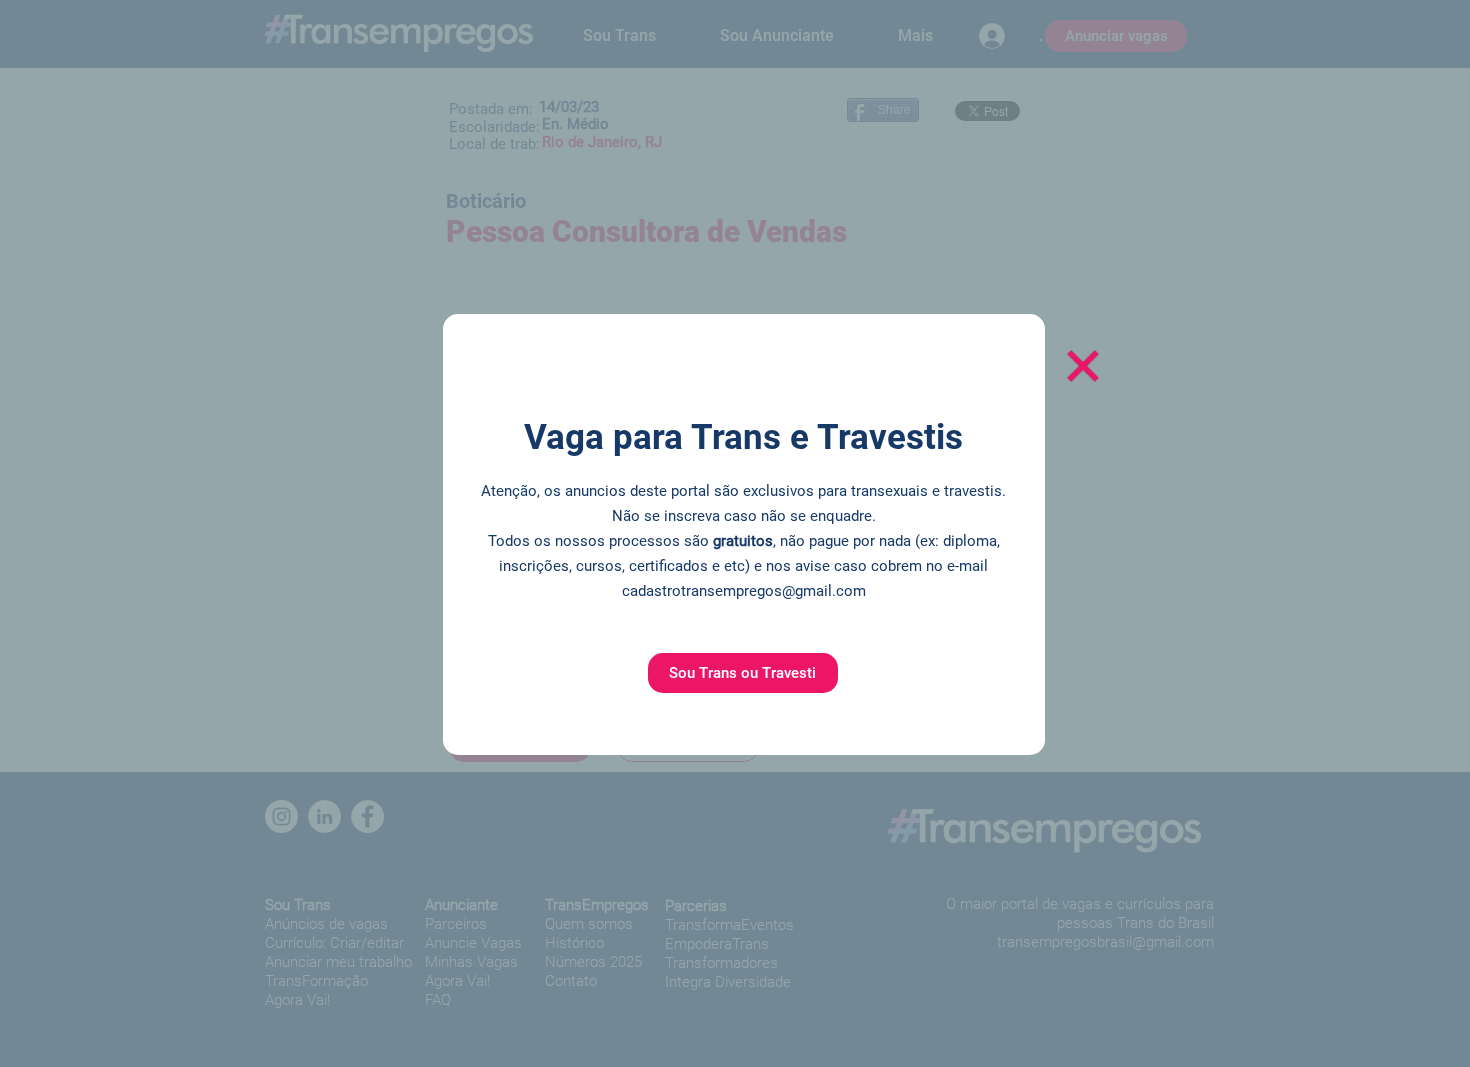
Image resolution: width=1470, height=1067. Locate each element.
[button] (743, 673)
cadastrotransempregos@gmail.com (744, 591)
